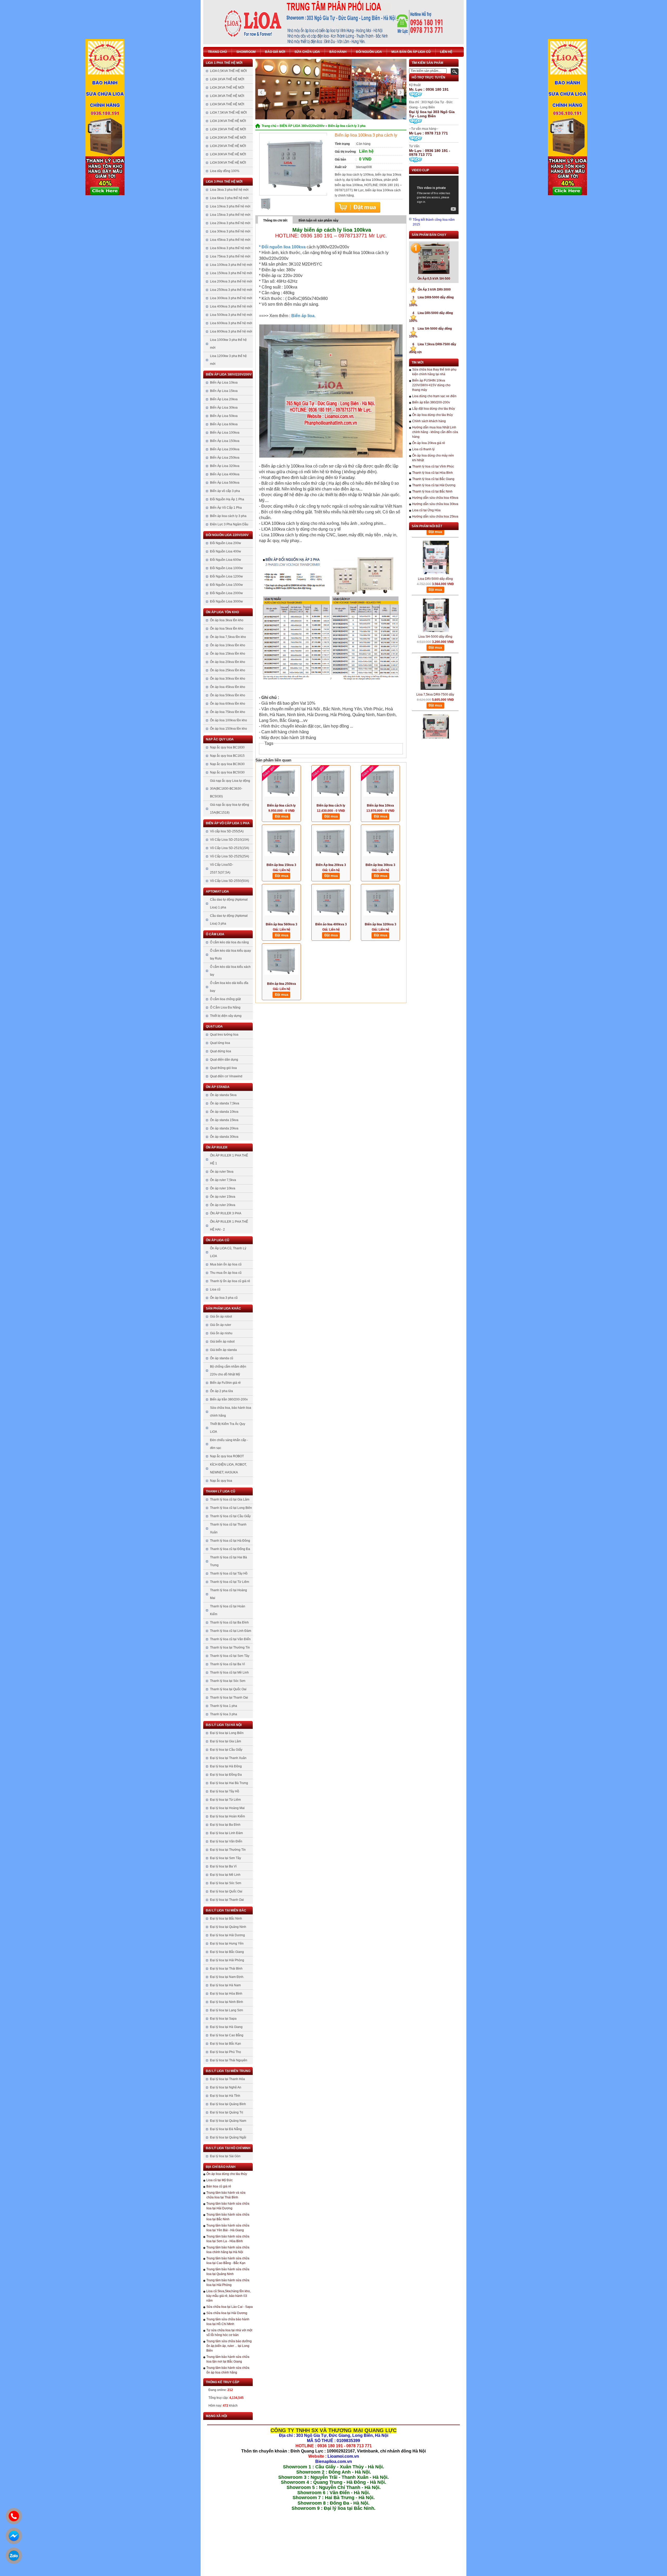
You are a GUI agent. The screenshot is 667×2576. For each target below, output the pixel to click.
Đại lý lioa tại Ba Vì (223, 1866)
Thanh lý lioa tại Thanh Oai (229, 1698)
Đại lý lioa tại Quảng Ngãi (228, 2137)
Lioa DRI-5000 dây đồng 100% (435, 539)
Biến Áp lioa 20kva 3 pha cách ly (331, 865)
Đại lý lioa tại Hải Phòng (227, 1960)
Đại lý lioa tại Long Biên (227, 1733)
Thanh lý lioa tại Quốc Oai (228, 1689)
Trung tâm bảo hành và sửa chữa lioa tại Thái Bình (226, 2195)
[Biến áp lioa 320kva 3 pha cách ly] (380, 903)
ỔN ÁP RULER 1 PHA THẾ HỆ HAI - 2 (229, 1226)
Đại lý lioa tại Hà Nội (224, 1725)
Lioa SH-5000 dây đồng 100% (435, 596)
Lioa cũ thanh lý (423, 449)
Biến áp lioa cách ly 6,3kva (281, 806)
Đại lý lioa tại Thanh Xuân (228, 1758)
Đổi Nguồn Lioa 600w (226, 560)
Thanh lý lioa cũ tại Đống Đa (230, 1549)
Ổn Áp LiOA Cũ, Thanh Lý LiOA (228, 1252)
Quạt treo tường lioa (224, 1035)
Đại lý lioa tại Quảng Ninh (228, 1927)
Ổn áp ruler (217, 1147)
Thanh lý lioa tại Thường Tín (230, 1647)
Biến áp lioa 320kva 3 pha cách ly (381, 925)
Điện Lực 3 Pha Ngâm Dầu (229, 524)
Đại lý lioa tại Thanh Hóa (227, 2079)
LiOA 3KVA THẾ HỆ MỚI (227, 96)
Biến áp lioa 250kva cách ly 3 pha (282, 984)
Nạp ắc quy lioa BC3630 (227, 764)
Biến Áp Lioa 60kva (224, 424)
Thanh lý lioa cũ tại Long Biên (231, 1508)
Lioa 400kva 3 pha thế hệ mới (231, 306)
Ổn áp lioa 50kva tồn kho (228, 695)
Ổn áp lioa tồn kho (222, 612)
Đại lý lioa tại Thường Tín (228, 1850)
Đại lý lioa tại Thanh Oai (227, 1900)
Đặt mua (357, 207)
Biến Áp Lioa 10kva (224, 383)
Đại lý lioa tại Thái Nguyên (229, 2060)
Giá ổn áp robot (221, 1317)
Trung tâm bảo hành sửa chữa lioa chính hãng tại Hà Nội (228, 2250)
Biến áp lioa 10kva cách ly (380, 806)
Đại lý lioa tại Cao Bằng (227, 2035)
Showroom (246, 52)
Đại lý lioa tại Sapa (223, 2019)
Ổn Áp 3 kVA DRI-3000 (432, 290)
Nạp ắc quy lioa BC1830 (227, 747)
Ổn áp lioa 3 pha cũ (224, 1298)
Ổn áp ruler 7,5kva (223, 1180)
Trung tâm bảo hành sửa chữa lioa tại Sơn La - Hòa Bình (228, 2239)
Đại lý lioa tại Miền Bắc (226, 1910)
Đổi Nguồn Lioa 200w (226, 543)
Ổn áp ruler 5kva (222, 1172)
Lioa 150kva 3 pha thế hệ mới (231, 273)
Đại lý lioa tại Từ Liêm (225, 1800)
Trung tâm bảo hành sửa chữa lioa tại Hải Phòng (228, 2283)
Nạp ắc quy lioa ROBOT (227, 1456)
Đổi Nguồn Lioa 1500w (226, 585)
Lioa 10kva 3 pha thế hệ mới (230, 206)
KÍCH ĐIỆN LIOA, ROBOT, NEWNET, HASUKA (228, 1468)
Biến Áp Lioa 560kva (225, 483)
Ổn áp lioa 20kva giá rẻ (429, 443)
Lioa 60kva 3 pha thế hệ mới (230, 248)
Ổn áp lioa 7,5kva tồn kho (228, 637)
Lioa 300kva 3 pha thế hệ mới (231, 298)
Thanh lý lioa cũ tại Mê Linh (229, 1673)
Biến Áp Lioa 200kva (225, 449)
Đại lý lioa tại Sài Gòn (225, 2156)
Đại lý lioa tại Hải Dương (227, 1935)
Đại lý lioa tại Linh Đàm (226, 1833)
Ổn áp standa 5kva (223, 1095)
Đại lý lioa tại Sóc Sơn (226, 1883)
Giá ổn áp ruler (221, 1325)
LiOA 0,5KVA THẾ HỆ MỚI (228, 71)
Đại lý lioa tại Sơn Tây (226, 1858)
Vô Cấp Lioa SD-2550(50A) (230, 881)
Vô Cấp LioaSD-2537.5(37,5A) (222, 869)
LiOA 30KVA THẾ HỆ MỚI (228, 154)
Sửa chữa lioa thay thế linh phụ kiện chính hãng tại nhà (434, 372)
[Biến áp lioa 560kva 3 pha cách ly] (281, 903)
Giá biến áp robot (222, 1342)
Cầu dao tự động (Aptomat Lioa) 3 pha (229, 920)
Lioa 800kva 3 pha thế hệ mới (231, 331)
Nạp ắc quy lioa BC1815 (227, 756)
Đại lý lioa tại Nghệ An (226, 2087)
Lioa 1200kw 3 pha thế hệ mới (228, 360)
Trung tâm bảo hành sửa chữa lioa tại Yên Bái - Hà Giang (228, 2228)
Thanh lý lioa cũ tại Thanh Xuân (228, 1528)
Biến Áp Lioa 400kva (225, 474)
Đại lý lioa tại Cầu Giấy (226, 1750)
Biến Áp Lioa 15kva (224, 391)
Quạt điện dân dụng (224, 1060)
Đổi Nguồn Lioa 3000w (226, 601)
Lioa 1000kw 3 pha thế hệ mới (228, 344)
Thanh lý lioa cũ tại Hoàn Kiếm (228, 1610)
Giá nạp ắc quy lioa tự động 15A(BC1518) (230, 809)
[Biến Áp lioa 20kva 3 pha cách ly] (331, 844)
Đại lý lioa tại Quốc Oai (226, 1891)
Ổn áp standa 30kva (224, 1137)
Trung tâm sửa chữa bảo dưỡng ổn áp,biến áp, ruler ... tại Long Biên (229, 2346)
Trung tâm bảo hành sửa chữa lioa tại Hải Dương (228, 2206)
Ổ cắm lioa (215, 934)
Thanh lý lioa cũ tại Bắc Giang (433, 479)
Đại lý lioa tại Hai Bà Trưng (229, 1783)
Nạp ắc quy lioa (220, 739)
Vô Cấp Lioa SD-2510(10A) (230, 840)
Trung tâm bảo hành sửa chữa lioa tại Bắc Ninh (228, 2217)
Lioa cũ (215, 1289)
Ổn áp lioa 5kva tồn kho (227, 629)
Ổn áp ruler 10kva (223, 1188)
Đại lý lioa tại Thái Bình (226, 1969)
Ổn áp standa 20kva (224, 1128)
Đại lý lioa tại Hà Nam (225, 1985)
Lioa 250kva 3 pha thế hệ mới (231, 290)
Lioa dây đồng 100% (225, 171)
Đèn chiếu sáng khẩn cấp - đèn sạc (229, 1444)
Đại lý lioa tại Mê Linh (225, 1875)
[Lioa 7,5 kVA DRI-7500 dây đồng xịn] (436, 690)
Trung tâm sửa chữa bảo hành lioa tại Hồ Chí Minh (228, 2322)
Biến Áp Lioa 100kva (225, 433)
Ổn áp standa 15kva (224, 1120)
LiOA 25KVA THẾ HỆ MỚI (228, 146)
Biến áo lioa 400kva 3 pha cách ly (331, 925)
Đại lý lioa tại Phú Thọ (226, 2052)
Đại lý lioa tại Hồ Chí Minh (228, 2148)
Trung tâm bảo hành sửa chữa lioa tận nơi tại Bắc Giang (228, 2359)
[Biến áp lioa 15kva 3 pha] (281, 844)
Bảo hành (338, 52)
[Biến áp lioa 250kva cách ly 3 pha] (281, 962)
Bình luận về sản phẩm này (319, 220)
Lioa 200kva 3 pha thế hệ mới (231, 281)
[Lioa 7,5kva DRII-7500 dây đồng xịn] (436, 632)
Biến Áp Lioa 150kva (225, 441)
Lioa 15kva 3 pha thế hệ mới (230, 215)
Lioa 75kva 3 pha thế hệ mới (230, 256)
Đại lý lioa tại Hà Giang (226, 2027)
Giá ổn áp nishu (221, 1333)
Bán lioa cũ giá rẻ (219, 2186)
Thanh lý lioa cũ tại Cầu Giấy (230, 1516)
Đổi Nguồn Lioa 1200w (226, 576)
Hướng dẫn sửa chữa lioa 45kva (435, 498)
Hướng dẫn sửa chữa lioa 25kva (435, 517)
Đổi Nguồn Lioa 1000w (226, 568)
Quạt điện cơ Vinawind (226, 1076)
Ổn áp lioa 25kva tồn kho (228, 670)
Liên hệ (446, 52)
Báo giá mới (275, 52)
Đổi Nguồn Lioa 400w (226, 551)
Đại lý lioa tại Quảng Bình (228, 2104)
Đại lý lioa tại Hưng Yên (227, 1944)
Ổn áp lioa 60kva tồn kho (228, 704)
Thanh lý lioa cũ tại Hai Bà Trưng (228, 1561)
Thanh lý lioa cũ (221, 1491)
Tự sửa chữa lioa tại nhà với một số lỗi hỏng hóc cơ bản (229, 2333)
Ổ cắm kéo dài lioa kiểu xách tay (230, 971)
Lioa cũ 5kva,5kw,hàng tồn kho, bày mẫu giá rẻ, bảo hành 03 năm (228, 2296)
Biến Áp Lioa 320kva (225, 466)
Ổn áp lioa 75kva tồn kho (228, 712)
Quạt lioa (214, 1026)
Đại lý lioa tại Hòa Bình (226, 1994)
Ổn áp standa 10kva (224, 1112)
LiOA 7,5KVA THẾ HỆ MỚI (228, 113)
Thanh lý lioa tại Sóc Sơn (228, 1681)
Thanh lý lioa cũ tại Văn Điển (230, 1639)
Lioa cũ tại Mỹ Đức (220, 2180)
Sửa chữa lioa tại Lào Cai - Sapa (230, 2307)
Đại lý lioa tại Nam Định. (227, 1977)
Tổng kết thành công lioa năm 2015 (434, 222)
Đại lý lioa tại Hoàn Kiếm (227, 1816)
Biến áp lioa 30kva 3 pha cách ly (380, 865)
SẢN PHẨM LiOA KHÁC (223, 1308)
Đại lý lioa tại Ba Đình (225, 1825)
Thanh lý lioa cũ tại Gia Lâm (230, 1499)
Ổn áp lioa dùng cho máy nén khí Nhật (433, 458)
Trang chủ (217, 52)
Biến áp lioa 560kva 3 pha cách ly (282, 925)
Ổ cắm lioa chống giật (225, 999)
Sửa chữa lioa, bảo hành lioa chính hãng (231, 1412)
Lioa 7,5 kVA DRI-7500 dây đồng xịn (435, 712)
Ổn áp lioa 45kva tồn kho (228, 687)
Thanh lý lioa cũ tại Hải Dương (434, 485)
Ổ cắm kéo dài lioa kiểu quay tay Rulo (230, 955)
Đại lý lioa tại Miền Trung (228, 2071)
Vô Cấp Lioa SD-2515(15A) (230, 848)
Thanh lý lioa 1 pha (224, 1706)
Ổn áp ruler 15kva (223, 1197)
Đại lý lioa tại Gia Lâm (226, 1741)
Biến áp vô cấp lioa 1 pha (228, 823)
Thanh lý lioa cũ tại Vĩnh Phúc (433, 466)
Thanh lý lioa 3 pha (224, 1714)
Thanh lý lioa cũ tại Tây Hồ (229, 1573)
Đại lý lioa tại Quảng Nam (228, 2121)
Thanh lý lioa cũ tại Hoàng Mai (228, 1594)
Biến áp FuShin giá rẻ (225, 1383)
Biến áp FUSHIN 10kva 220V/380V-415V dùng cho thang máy (431, 385)
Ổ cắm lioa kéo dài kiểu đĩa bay (229, 987)
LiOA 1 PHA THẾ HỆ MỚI (224, 63)
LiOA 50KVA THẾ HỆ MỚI (228, 163)
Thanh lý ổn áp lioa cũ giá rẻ (230, 1281)
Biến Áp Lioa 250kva (225, 458)
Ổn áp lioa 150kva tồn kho (228, 729)
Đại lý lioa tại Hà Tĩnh (225, 2096)
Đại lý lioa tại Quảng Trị (227, 2112)
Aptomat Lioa (217, 892)
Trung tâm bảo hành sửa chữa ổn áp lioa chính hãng (228, 2370)
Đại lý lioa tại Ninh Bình (227, 2002)
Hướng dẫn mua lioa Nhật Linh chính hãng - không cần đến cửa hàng (435, 432)
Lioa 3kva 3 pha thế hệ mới (229, 190)
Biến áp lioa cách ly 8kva (331, 806)
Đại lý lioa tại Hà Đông (226, 1766)
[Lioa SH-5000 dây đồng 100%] (436, 575)
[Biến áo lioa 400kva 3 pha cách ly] (331, 903)
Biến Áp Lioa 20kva (224, 399)
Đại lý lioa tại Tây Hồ (225, 1791)
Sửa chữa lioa (307, 52)
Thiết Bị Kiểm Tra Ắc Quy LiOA (228, 1428)
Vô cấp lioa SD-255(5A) (227, 831)
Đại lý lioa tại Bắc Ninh (226, 1919)
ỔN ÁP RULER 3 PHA (226, 1213)
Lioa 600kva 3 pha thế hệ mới (231, 323)
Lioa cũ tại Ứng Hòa (426, 510)
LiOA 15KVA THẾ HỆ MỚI (228, 129)
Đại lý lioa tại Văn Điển (226, 1841)
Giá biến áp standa (223, 1350)
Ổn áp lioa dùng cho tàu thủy (227, 2174)
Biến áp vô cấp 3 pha (225, 491)
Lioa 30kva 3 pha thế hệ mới (230, 231)
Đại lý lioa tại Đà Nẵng (226, 2129)
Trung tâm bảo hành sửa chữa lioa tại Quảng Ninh (228, 2272)
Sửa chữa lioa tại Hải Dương (227, 2313)
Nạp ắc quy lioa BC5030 (227, 772)
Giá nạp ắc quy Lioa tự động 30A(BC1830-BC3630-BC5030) (230, 789)
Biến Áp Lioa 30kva (224, 408)
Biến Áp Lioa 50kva (224, 416)
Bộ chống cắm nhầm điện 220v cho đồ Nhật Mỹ (228, 1370)
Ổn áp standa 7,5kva (225, 1103)
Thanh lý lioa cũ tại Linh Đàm (231, 1631)
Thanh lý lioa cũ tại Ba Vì (227, 1664)
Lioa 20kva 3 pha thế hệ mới (230, 223)
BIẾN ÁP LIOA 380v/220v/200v (229, 374)
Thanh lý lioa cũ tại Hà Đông (230, 1541)
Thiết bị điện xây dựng (226, 1016)
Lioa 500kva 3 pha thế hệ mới (231, 315)
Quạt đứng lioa (221, 1051)
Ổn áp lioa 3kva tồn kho (227, 620)
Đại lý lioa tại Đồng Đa (226, 1775)
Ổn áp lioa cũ (218, 1240)
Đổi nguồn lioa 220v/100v (227, 535)
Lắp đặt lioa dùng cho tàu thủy (434, 409)
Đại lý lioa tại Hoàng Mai (227, 1808)
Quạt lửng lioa (220, 1043)
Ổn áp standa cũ (222, 1358)
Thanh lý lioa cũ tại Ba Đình (229, 1622)
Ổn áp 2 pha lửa (221, 1391)
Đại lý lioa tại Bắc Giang (227, 1952)
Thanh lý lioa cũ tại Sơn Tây (230, 1656)
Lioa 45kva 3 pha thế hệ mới (230, 240)
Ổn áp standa (218, 1087)
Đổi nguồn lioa (369, 52)
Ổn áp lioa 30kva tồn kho (228, 679)
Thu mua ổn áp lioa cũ (226, 1273)
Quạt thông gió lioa (223, 1068)
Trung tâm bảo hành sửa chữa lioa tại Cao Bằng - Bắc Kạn (228, 2261)
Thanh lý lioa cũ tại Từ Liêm (230, 1582)
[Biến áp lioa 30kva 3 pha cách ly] (380, 844)
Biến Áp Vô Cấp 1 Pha (226, 508)
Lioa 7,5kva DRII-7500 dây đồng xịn (435, 654)
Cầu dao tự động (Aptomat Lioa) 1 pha (229, 903)
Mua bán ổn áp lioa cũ (411, 52)
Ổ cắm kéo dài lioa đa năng (229, 942)
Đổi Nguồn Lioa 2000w (226, 593)
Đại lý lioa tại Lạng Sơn (227, 2010)
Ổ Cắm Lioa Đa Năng (225, 1007)
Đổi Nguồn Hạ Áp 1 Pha (227, 499)
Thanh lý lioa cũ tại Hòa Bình (433, 473)
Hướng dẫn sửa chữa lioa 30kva (435, 504)
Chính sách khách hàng (429, 421)
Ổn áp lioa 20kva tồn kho (228, 662)
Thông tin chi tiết (275, 220)
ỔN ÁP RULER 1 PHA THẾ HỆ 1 (229, 1159)
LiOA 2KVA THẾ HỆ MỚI (227, 88)
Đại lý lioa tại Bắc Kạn (226, 2044)
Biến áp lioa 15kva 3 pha (281, 865)
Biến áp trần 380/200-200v (229, 1399)
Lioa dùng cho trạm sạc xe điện (434, 396)
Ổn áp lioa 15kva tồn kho (228, 654)
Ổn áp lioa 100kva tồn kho (228, 720)
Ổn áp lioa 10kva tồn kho (228, 645)
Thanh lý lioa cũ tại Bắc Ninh (432, 491)
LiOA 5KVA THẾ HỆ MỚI (227, 104)
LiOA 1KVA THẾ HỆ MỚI (227, 79)
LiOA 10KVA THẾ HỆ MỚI (228, 121)
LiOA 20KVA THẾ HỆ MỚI (228, 138)
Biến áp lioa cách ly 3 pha (228, 516)
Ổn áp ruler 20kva (223, 1205)
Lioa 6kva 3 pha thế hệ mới (229, 198)
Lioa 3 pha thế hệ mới (224, 182)
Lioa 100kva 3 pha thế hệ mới (231, 265)
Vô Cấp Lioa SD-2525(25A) (230, 856)
